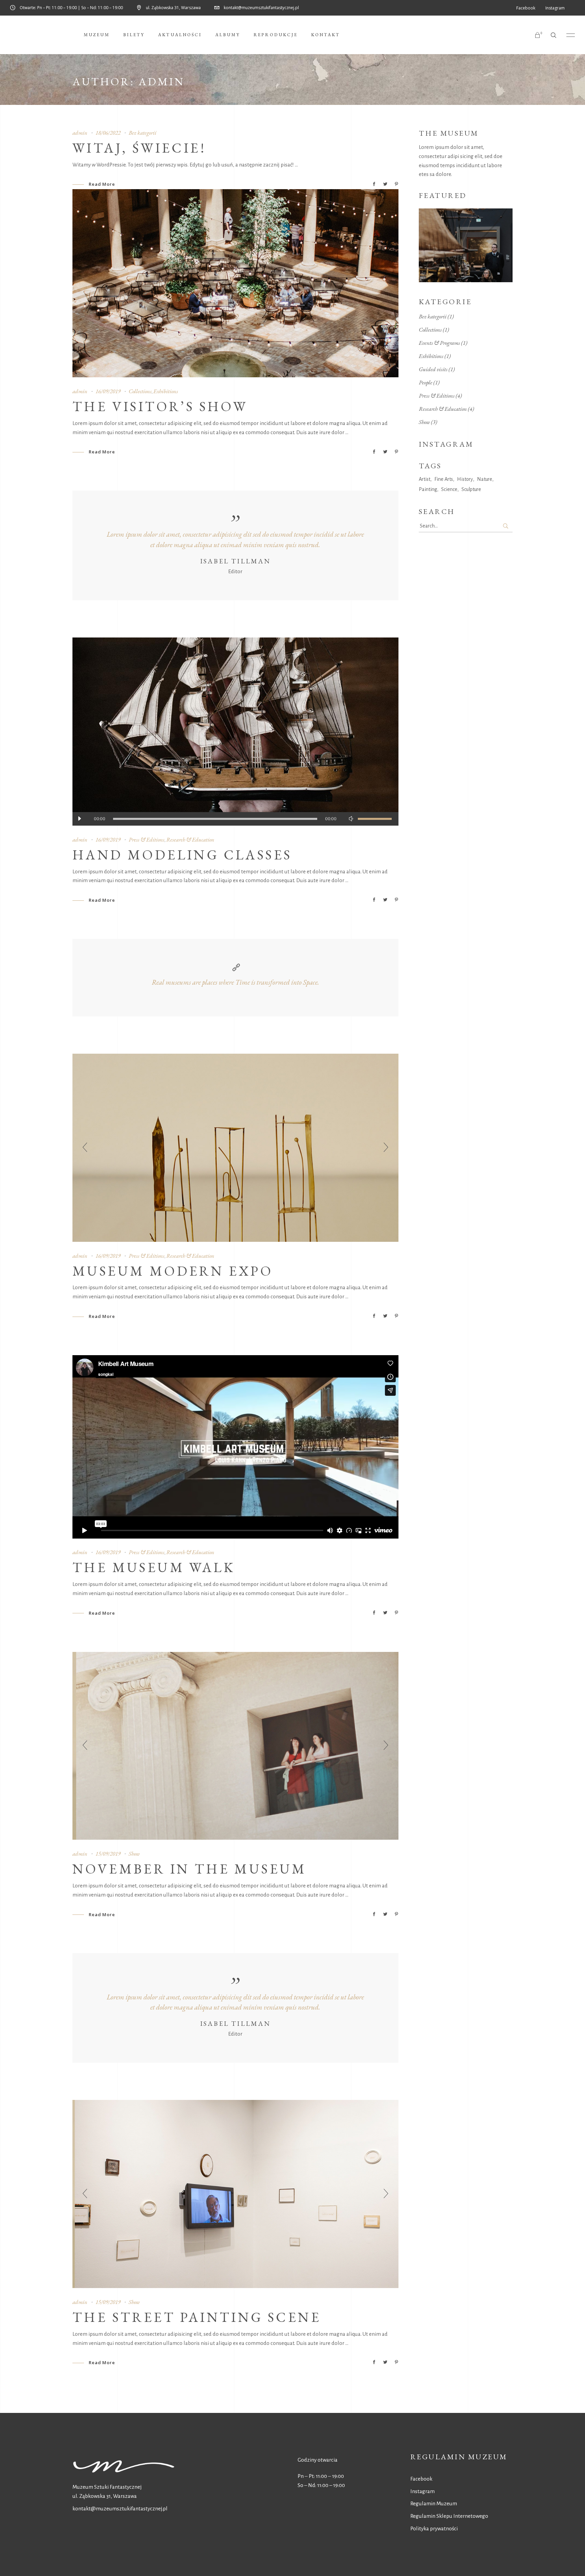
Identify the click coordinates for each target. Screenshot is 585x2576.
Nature (485, 479)
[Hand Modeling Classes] (235, 732)
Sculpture (471, 489)
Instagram (422, 2491)
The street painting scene (197, 2317)
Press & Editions (147, 839)
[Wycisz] (351, 819)
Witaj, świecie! (139, 148)
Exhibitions (166, 391)
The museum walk (154, 1567)
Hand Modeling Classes (182, 855)
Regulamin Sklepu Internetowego (449, 2516)
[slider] (375, 819)
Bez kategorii (143, 133)
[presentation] (85, 1148)
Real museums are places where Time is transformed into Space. (235, 982)
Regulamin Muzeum (434, 2503)
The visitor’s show (160, 406)
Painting (428, 489)
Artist (425, 479)
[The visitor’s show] (235, 283)
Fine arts (444, 479)
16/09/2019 (108, 391)
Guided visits (433, 369)
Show (134, 1854)
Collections (140, 391)
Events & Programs (439, 343)
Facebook (421, 2479)
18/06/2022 (108, 133)
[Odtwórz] (79, 819)
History (465, 479)
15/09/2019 (108, 1854)
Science (449, 489)
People (426, 382)
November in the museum (190, 1869)
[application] (235, 819)
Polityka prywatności (434, 2528)
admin (80, 133)
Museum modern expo (173, 1271)
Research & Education (190, 839)
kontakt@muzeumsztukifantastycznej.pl (120, 2508)
